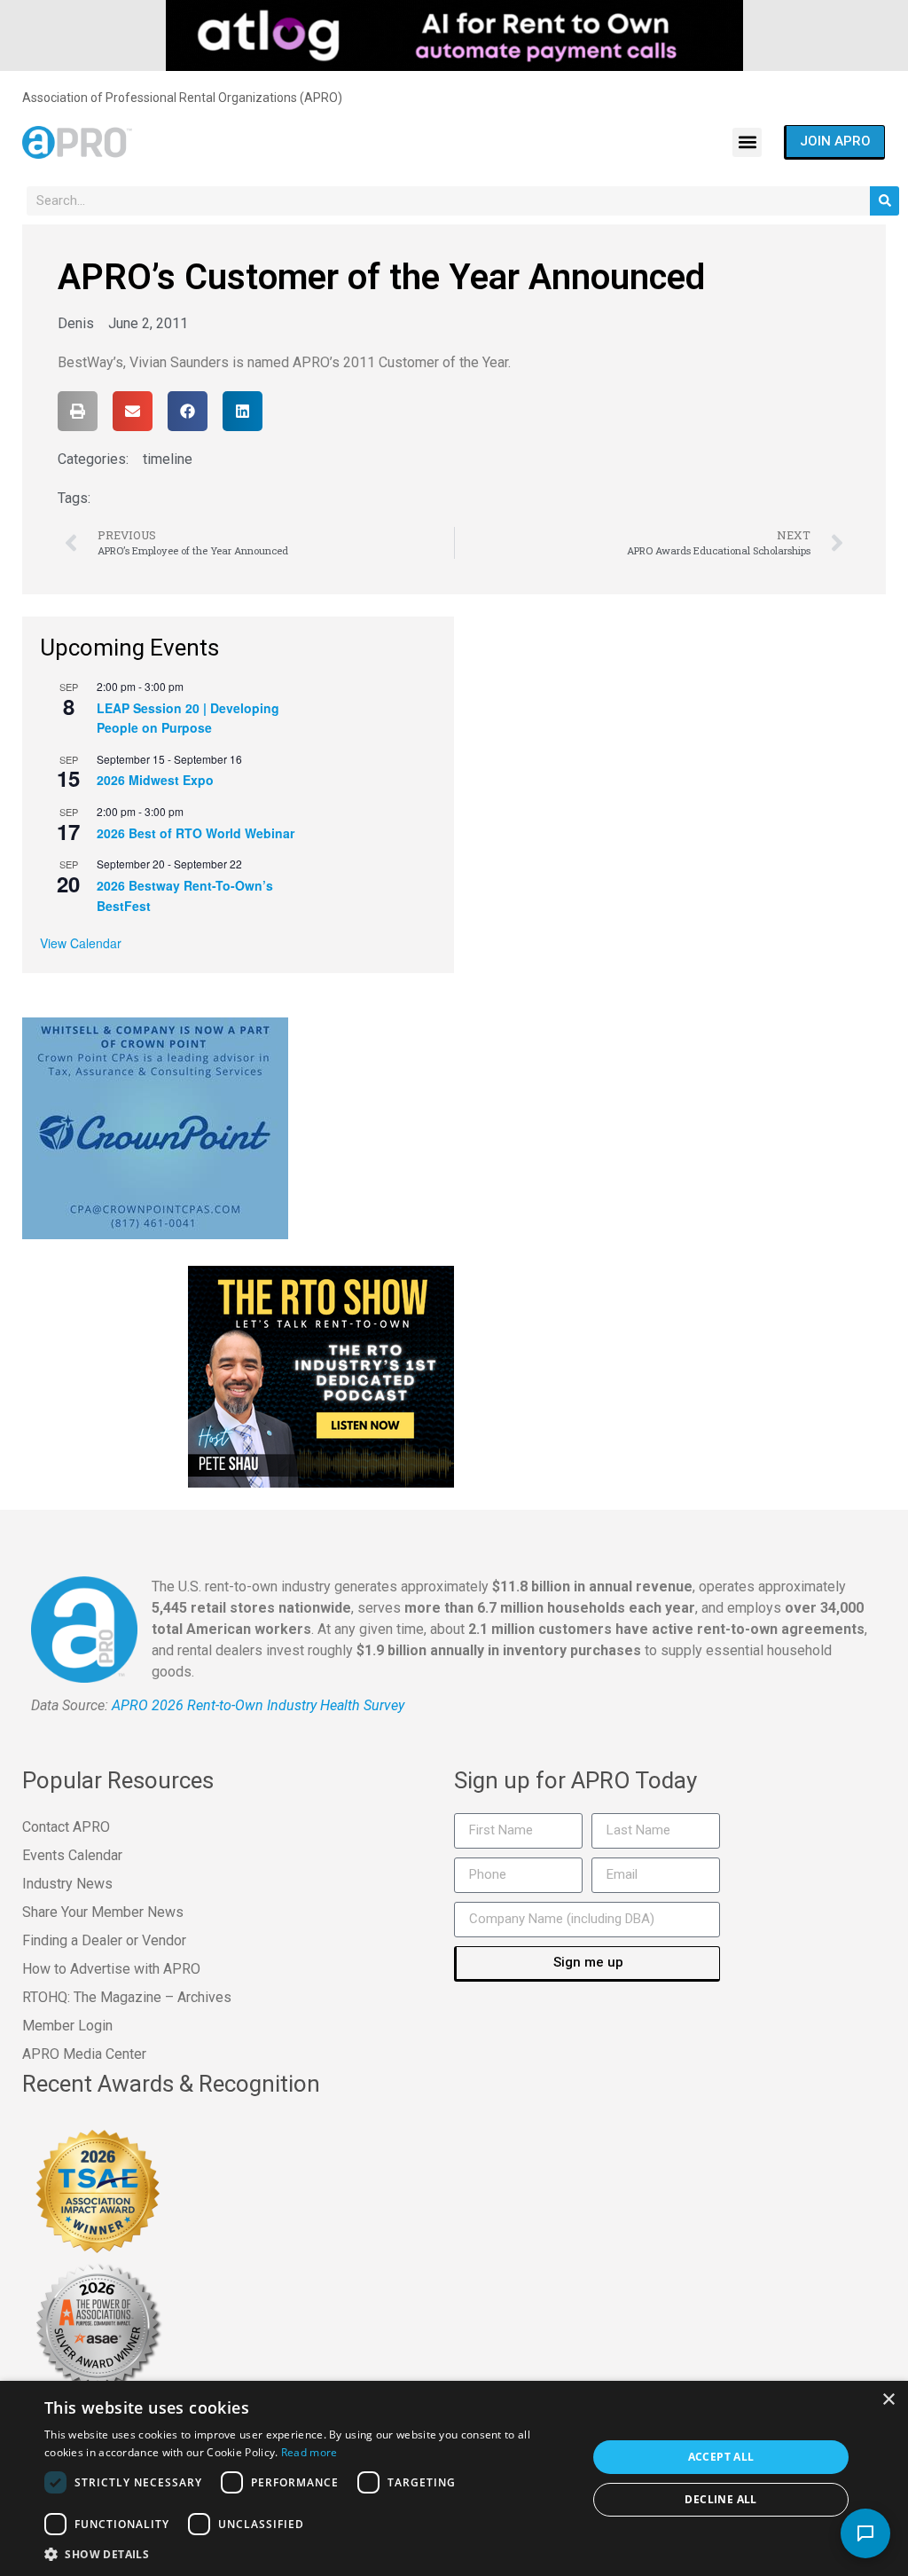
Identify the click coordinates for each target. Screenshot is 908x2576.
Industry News (67, 1884)
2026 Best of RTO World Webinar (196, 833)
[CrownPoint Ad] (155, 1127)
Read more (309, 2452)
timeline (168, 459)
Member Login (67, 2026)
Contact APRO (66, 1827)
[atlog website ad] (454, 35)
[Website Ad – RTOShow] (321, 1375)
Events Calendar (72, 1855)
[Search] (885, 201)
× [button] (888, 2400)
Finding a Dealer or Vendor (104, 1940)
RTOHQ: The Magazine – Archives (127, 1997)
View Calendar (81, 943)
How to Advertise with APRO (111, 1969)
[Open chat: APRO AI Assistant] (865, 2533)
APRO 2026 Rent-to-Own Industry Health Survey (258, 1705)
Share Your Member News (103, 1912)
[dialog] (454, 2478)
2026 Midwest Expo (155, 780)
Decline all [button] (720, 2499)
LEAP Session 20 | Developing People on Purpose (188, 718)
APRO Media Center (84, 2054)
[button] (747, 142)
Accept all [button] (721, 2457)
